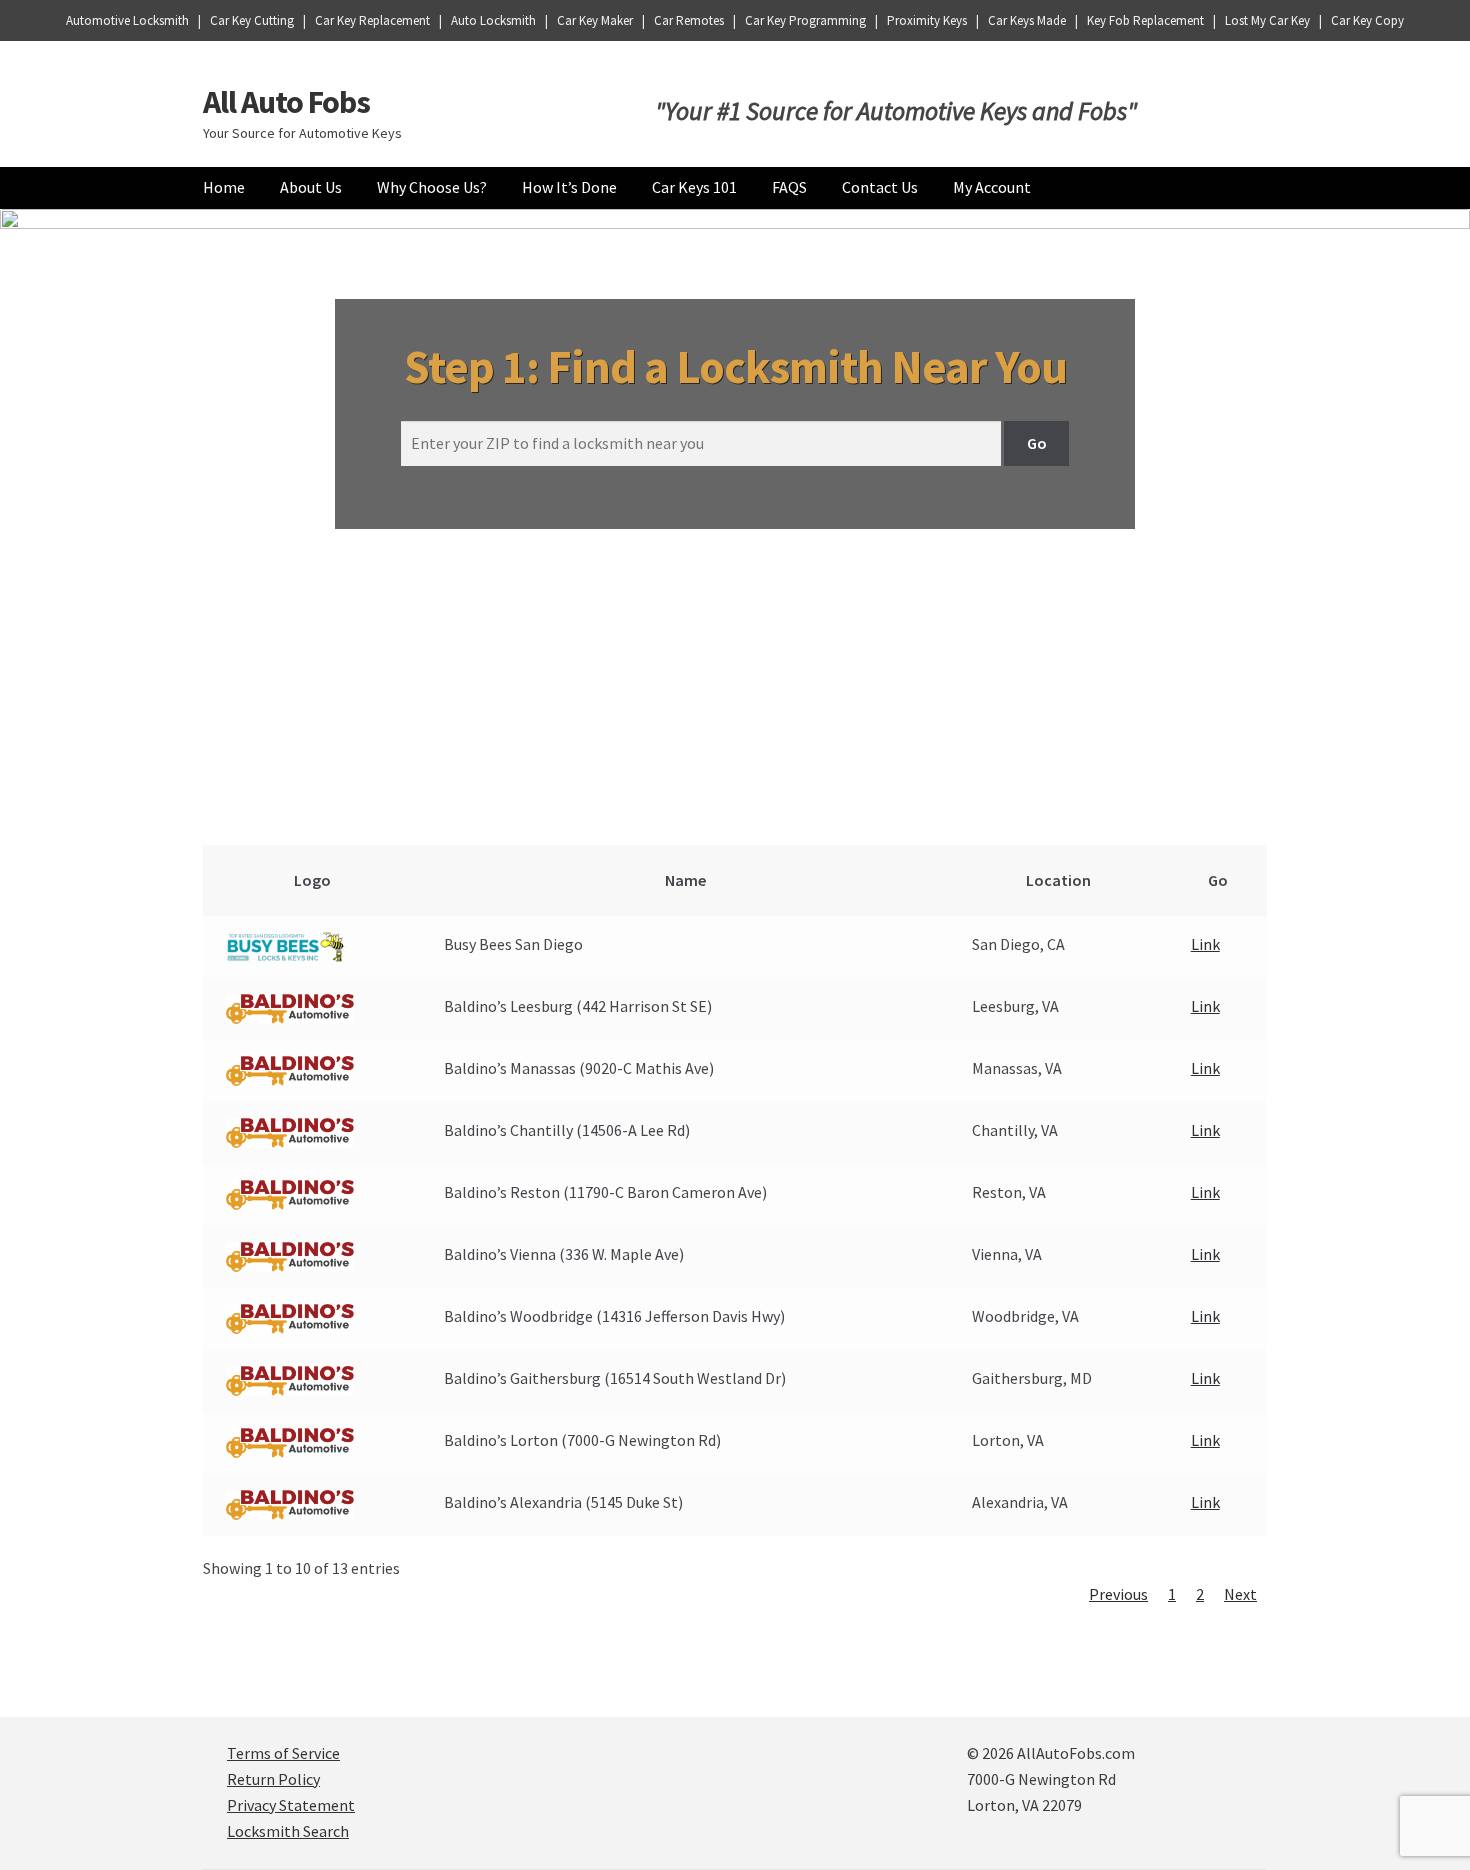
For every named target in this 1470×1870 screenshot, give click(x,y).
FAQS (789, 187)
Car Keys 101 (694, 187)
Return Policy (273, 1779)
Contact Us (880, 187)
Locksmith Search (288, 1831)
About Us (311, 187)
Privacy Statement (291, 1805)
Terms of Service (283, 1753)
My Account (992, 187)
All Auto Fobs (286, 102)
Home (224, 187)
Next (1240, 1594)
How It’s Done (569, 187)
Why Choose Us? (432, 187)
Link (1205, 944)
